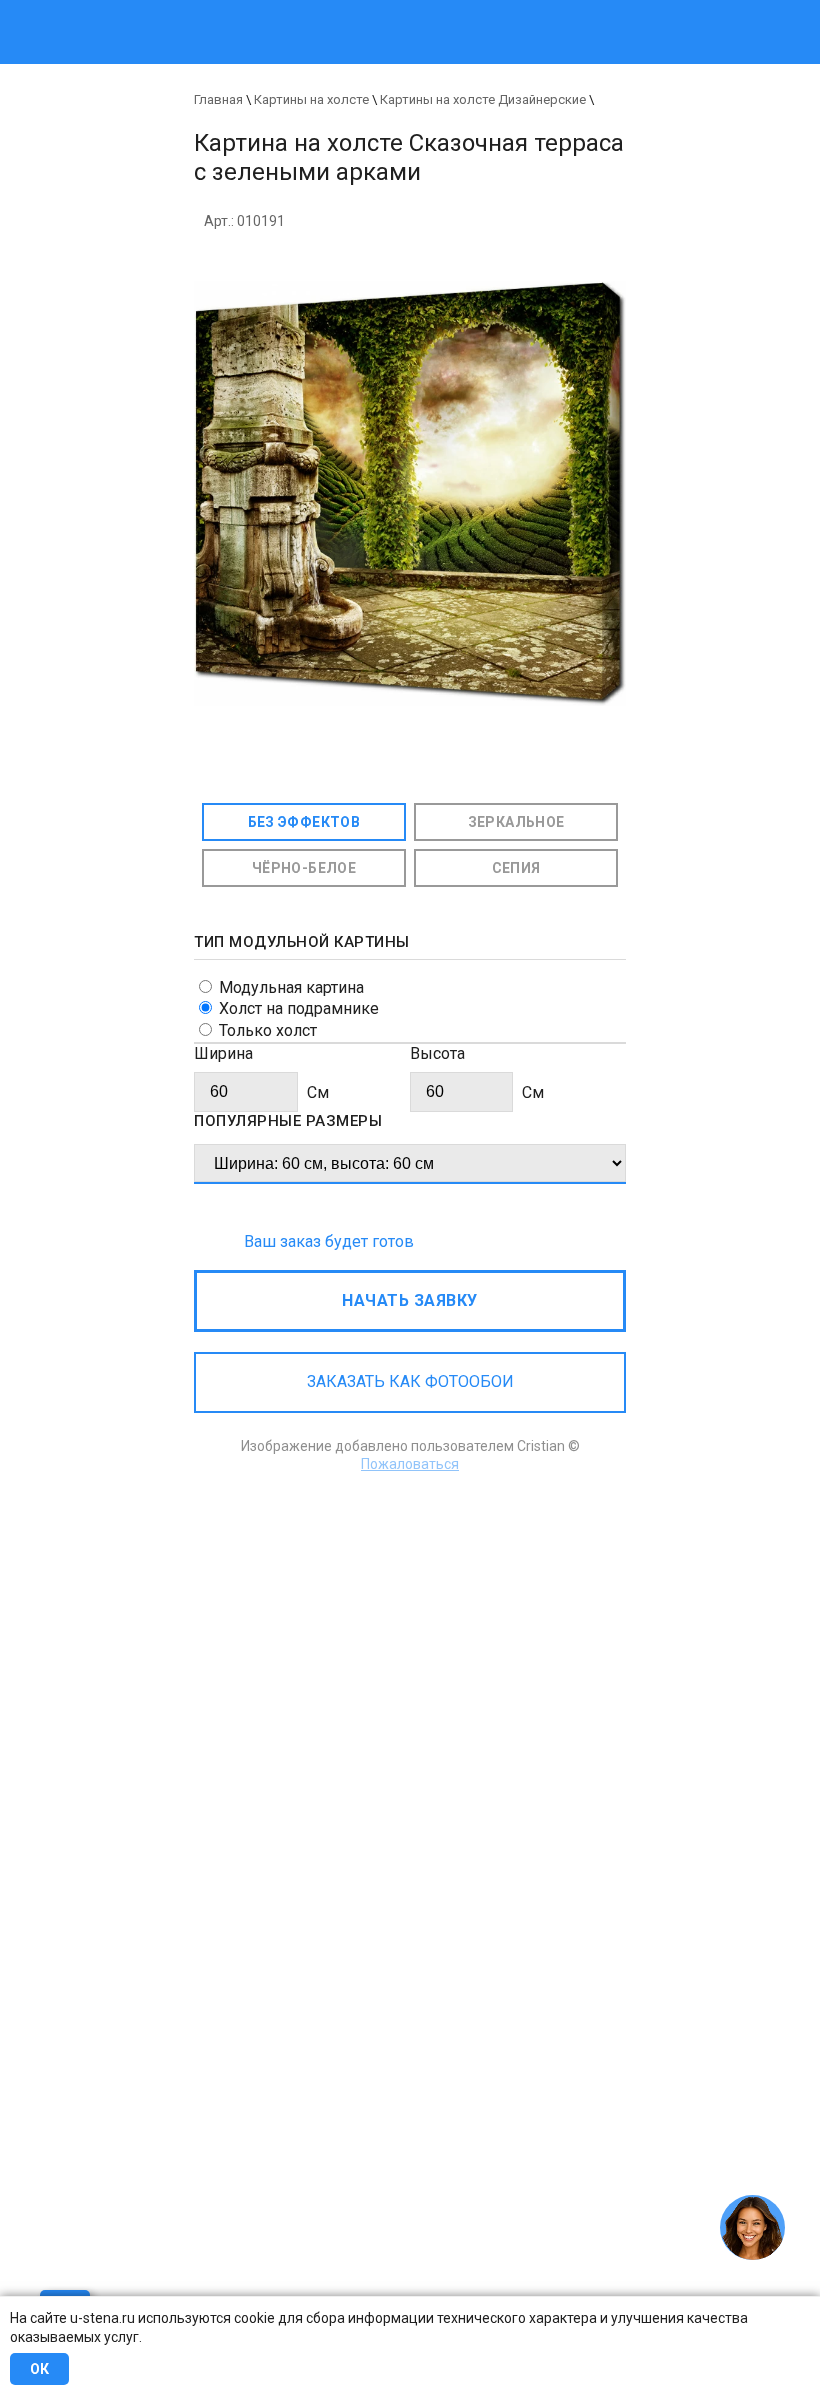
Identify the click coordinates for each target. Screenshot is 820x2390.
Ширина (223, 1053)
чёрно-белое (304, 868)
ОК (39, 2369)
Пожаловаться (410, 1464)
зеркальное (516, 822)
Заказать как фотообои (410, 1381)
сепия (516, 868)
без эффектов (304, 822)
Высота (437, 1053)
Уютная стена (327, 9)
